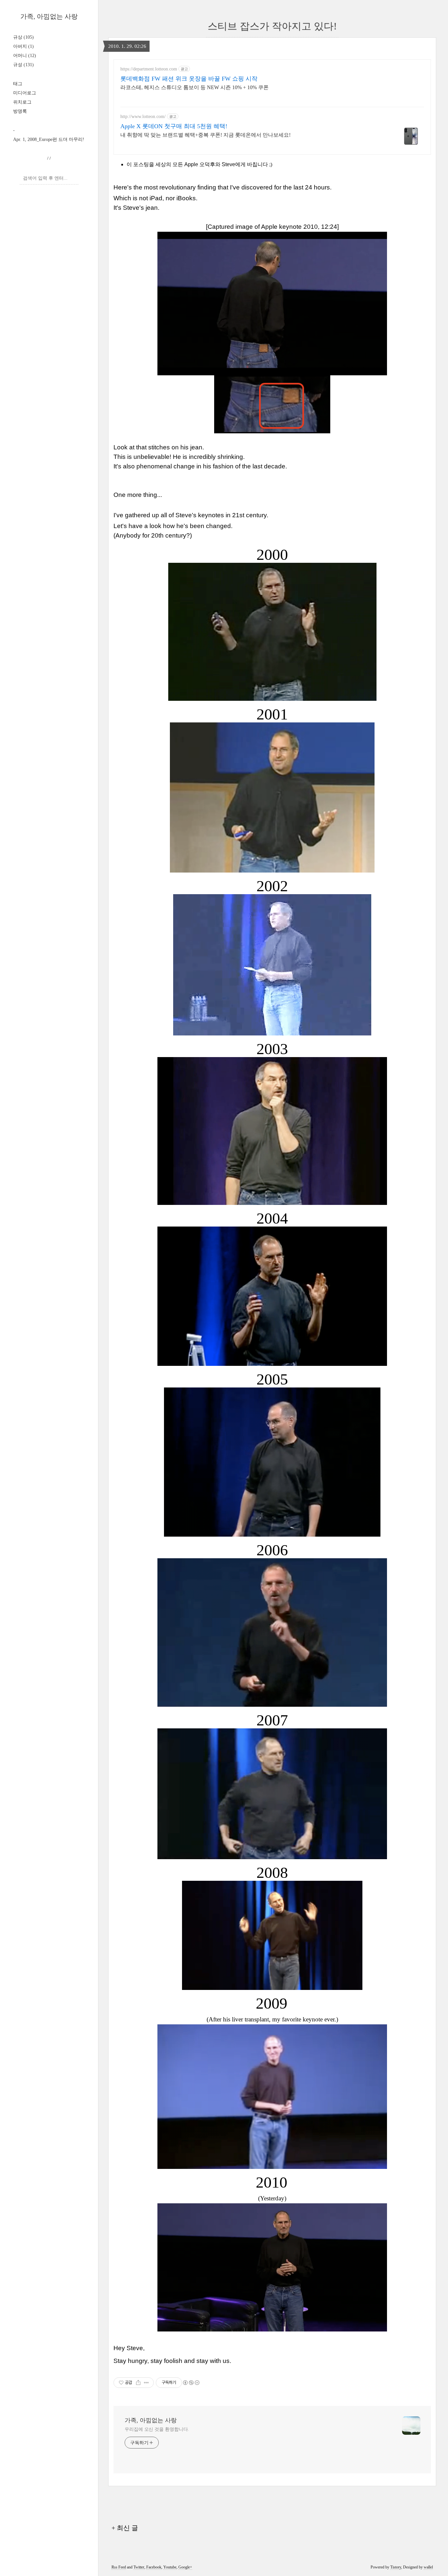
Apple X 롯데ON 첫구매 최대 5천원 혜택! (174, 126)
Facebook (154, 2567)
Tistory (396, 2567)
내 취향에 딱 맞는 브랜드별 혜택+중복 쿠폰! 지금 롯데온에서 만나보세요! (205, 135)
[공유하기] (138, 2383)
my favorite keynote (297, 2019)
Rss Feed (119, 2567)
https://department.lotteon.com (149, 69)
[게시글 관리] (146, 2383)
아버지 (23, 46)
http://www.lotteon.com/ (143, 117)
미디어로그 (25, 93)
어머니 (25, 56)
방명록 (20, 111)
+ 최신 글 (125, 2528)
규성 (23, 65)
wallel (428, 2567)
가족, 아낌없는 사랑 (49, 16)
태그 (18, 84)
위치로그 (22, 102)
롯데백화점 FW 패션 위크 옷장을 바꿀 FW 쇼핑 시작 (189, 79)
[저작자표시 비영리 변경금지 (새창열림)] (191, 2383)
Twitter (139, 2567)
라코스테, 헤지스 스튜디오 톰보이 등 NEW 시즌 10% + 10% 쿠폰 (194, 87)
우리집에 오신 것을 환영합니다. (157, 2429)
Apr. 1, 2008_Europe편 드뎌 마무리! (49, 139)
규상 (23, 37)
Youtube (170, 2567)
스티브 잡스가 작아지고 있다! (272, 26)
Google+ (185, 2567)
